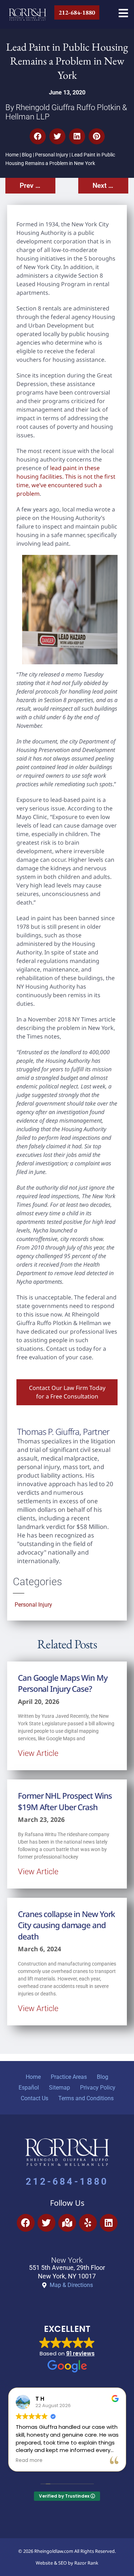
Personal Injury (52, 155)
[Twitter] (46, 2223)
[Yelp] (88, 2223)
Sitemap (59, 2088)
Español (29, 2088)
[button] (38, 136)
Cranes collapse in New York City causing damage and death (66, 1925)
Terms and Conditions (86, 2098)
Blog (27, 155)
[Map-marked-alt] (67, 2223)
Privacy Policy (98, 2088)
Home (12, 155)
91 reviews (80, 2353)
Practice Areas (69, 2077)
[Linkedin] (109, 2223)
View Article (38, 1753)
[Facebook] (26, 2223)
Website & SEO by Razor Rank (67, 2563)
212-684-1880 (67, 2181)
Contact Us (34, 2098)
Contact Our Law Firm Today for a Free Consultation (67, 1392)
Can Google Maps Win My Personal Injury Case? (63, 1683)
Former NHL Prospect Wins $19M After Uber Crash (65, 1801)
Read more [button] (29, 2461)
